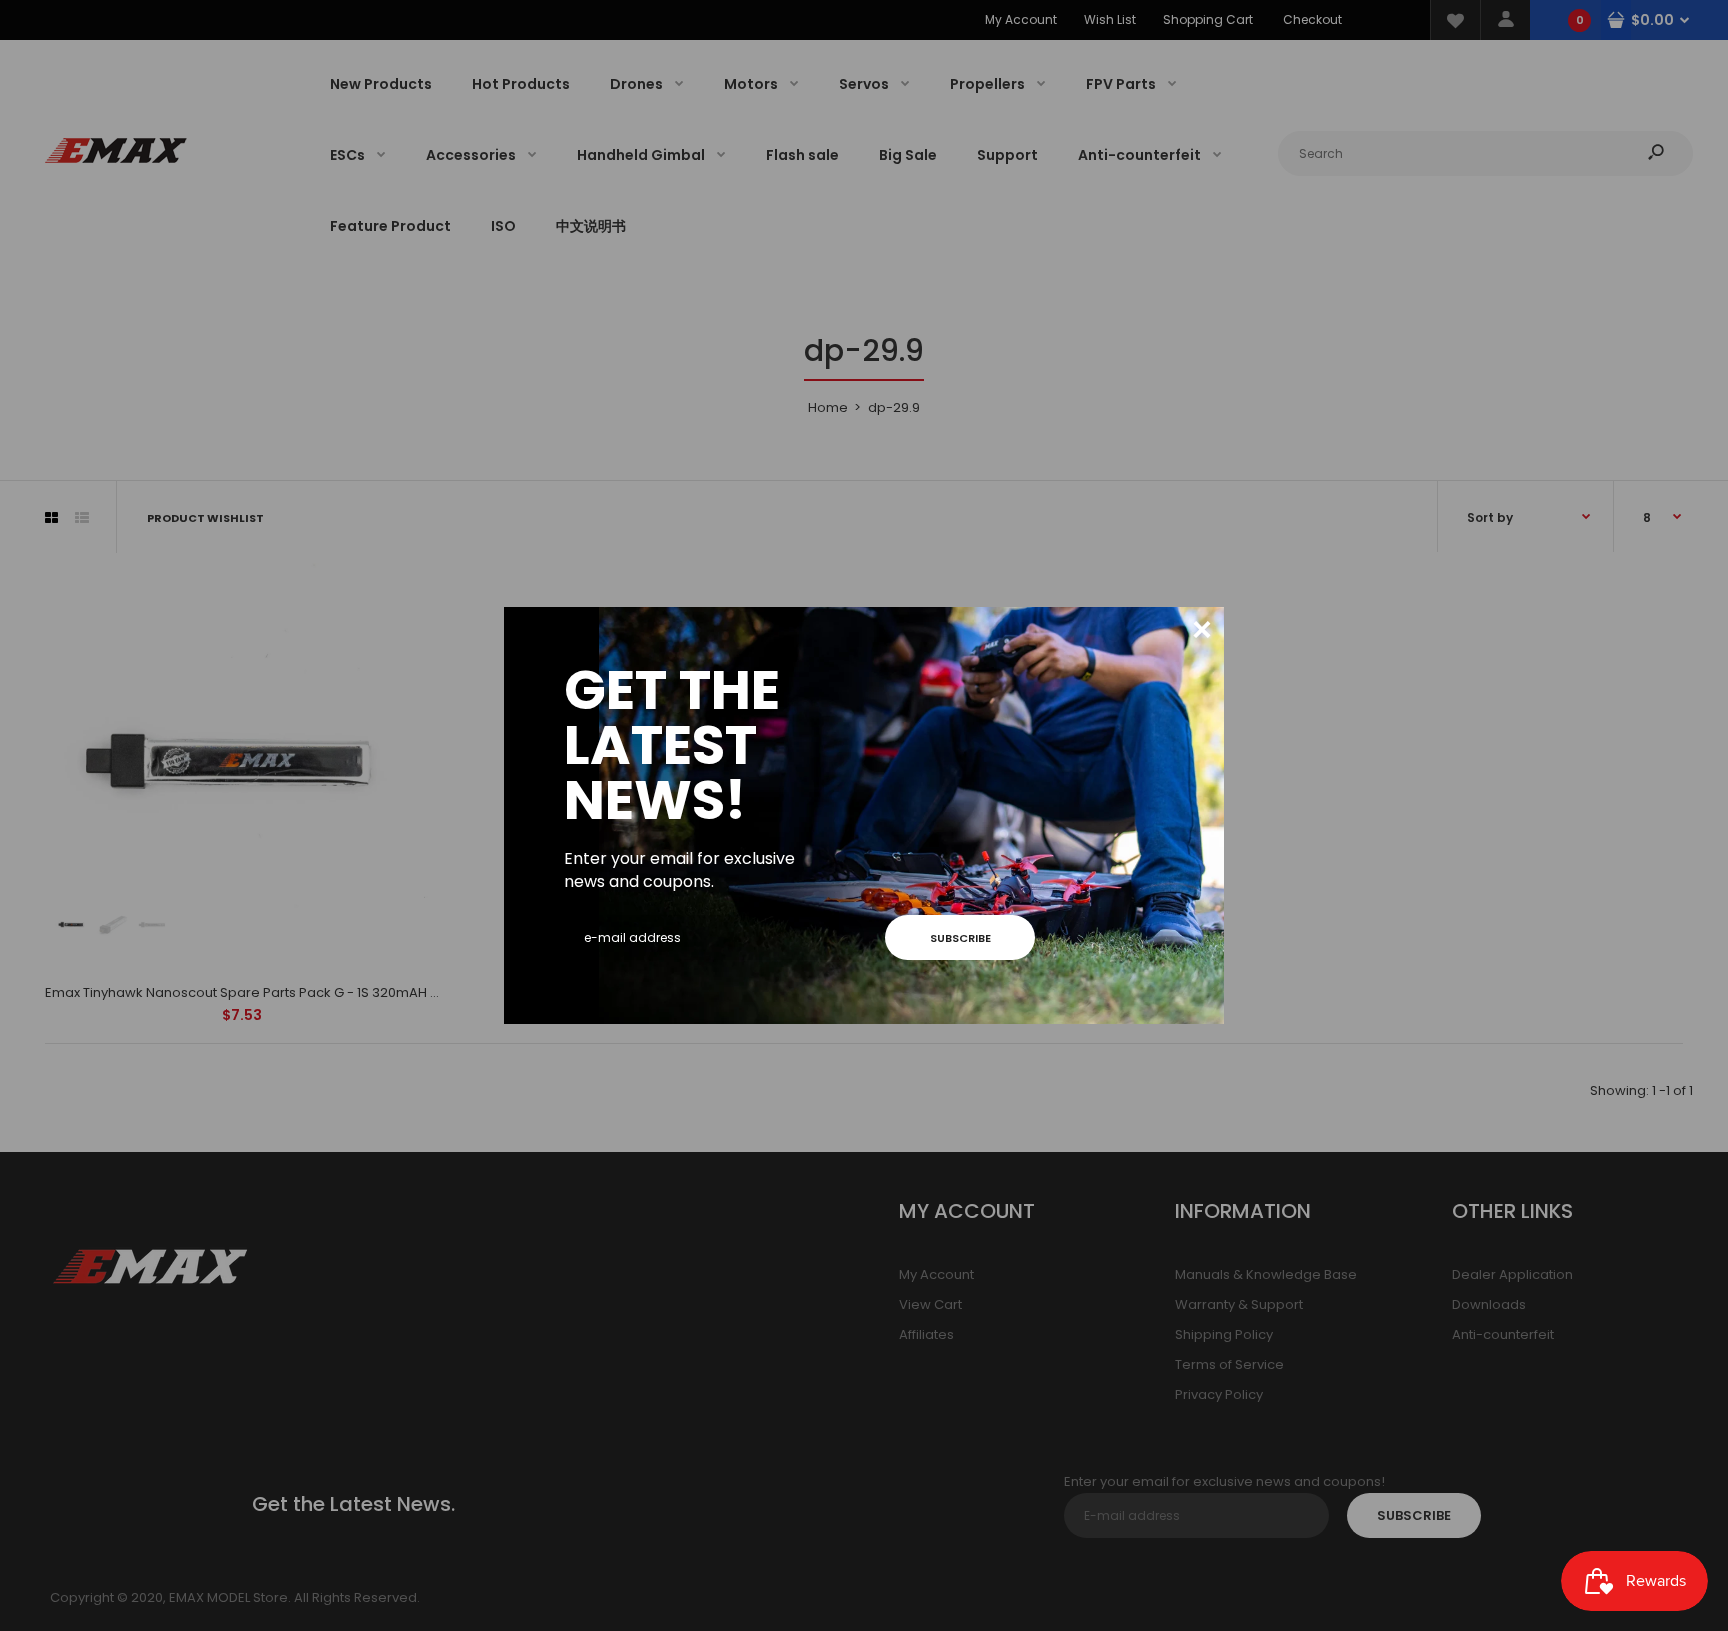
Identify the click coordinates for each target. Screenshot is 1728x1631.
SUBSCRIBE (960, 938)
